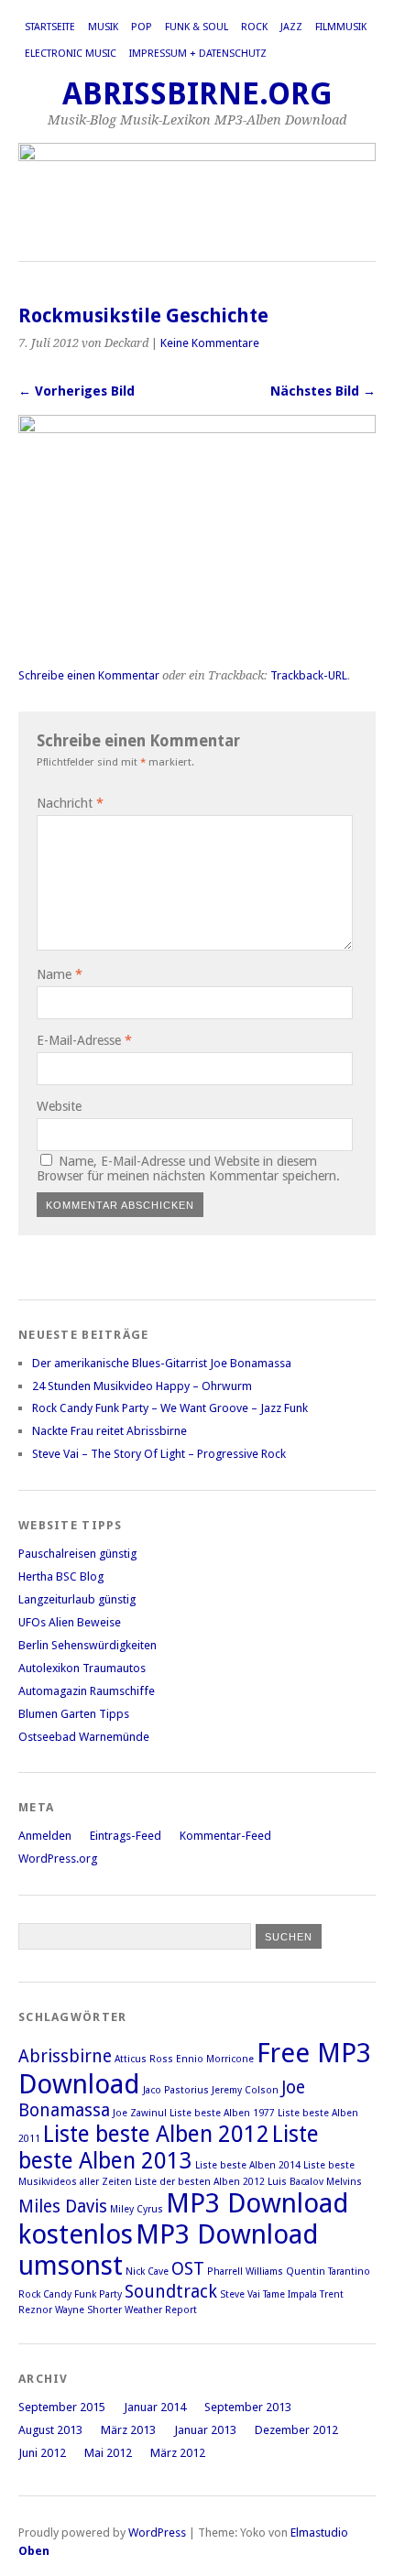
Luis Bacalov (295, 2182)
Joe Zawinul (140, 2113)
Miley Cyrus (137, 2209)
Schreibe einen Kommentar (89, 675)
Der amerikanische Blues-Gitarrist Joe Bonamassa (162, 1363)
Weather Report (161, 2310)
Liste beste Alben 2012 (156, 2134)
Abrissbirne (65, 2056)
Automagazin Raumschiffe (87, 1691)
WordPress (157, 2533)
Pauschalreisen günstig (77, 1554)
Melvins (344, 2182)
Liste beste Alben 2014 (248, 2165)
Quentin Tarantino (328, 2272)
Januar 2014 (155, 2407)
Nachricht (70, 803)
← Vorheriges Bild (77, 391)
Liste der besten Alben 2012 (200, 2182)
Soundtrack (171, 2292)
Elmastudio (319, 2533)
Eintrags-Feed (126, 1836)
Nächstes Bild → (323, 391)
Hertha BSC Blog (61, 1576)
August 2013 (50, 2430)
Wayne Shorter (88, 2310)
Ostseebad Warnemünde (84, 1737)
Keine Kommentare (210, 343)
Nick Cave (147, 2272)
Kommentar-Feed (225, 1836)
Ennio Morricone (215, 2059)
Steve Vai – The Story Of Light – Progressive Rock (159, 1454)
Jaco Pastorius (176, 2090)
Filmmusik (341, 27)
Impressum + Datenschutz (198, 54)
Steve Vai (240, 2294)
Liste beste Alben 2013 (169, 2147)
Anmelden (45, 1836)
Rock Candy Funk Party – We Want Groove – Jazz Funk (170, 1408)
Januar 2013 (205, 2430)
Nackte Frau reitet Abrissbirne (109, 1431)
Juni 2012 (42, 2453)
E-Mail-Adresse (84, 1040)
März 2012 (178, 2453)
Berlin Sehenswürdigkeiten (88, 1645)
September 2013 (248, 2407)
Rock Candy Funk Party (70, 2294)
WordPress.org (58, 1859)
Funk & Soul (197, 27)
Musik (103, 27)
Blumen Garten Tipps (74, 1714)
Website (59, 1106)
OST (188, 2269)
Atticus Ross (144, 2059)
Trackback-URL (309, 675)
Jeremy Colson (245, 2090)
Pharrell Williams (245, 2272)
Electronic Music (71, 54)
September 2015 (62, 2407)
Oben (34, 2551)
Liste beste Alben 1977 (222, 2113)
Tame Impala (290, 2294)
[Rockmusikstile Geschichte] (197, 428)
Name (60, 974)
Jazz (291, 27)
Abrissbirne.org (197, 94)
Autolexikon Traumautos (82, 1668)
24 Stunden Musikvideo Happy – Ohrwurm (142, 1386)
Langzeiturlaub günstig (77, 1599)
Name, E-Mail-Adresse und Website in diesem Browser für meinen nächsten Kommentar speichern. (188, 1168)
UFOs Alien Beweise (70, 1622)
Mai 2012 (108, 2453)
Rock (254, 27)
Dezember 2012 (296, 2430)
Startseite (50, 27)
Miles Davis (63, 2206)
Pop (142, 27)
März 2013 (128, 2430)
